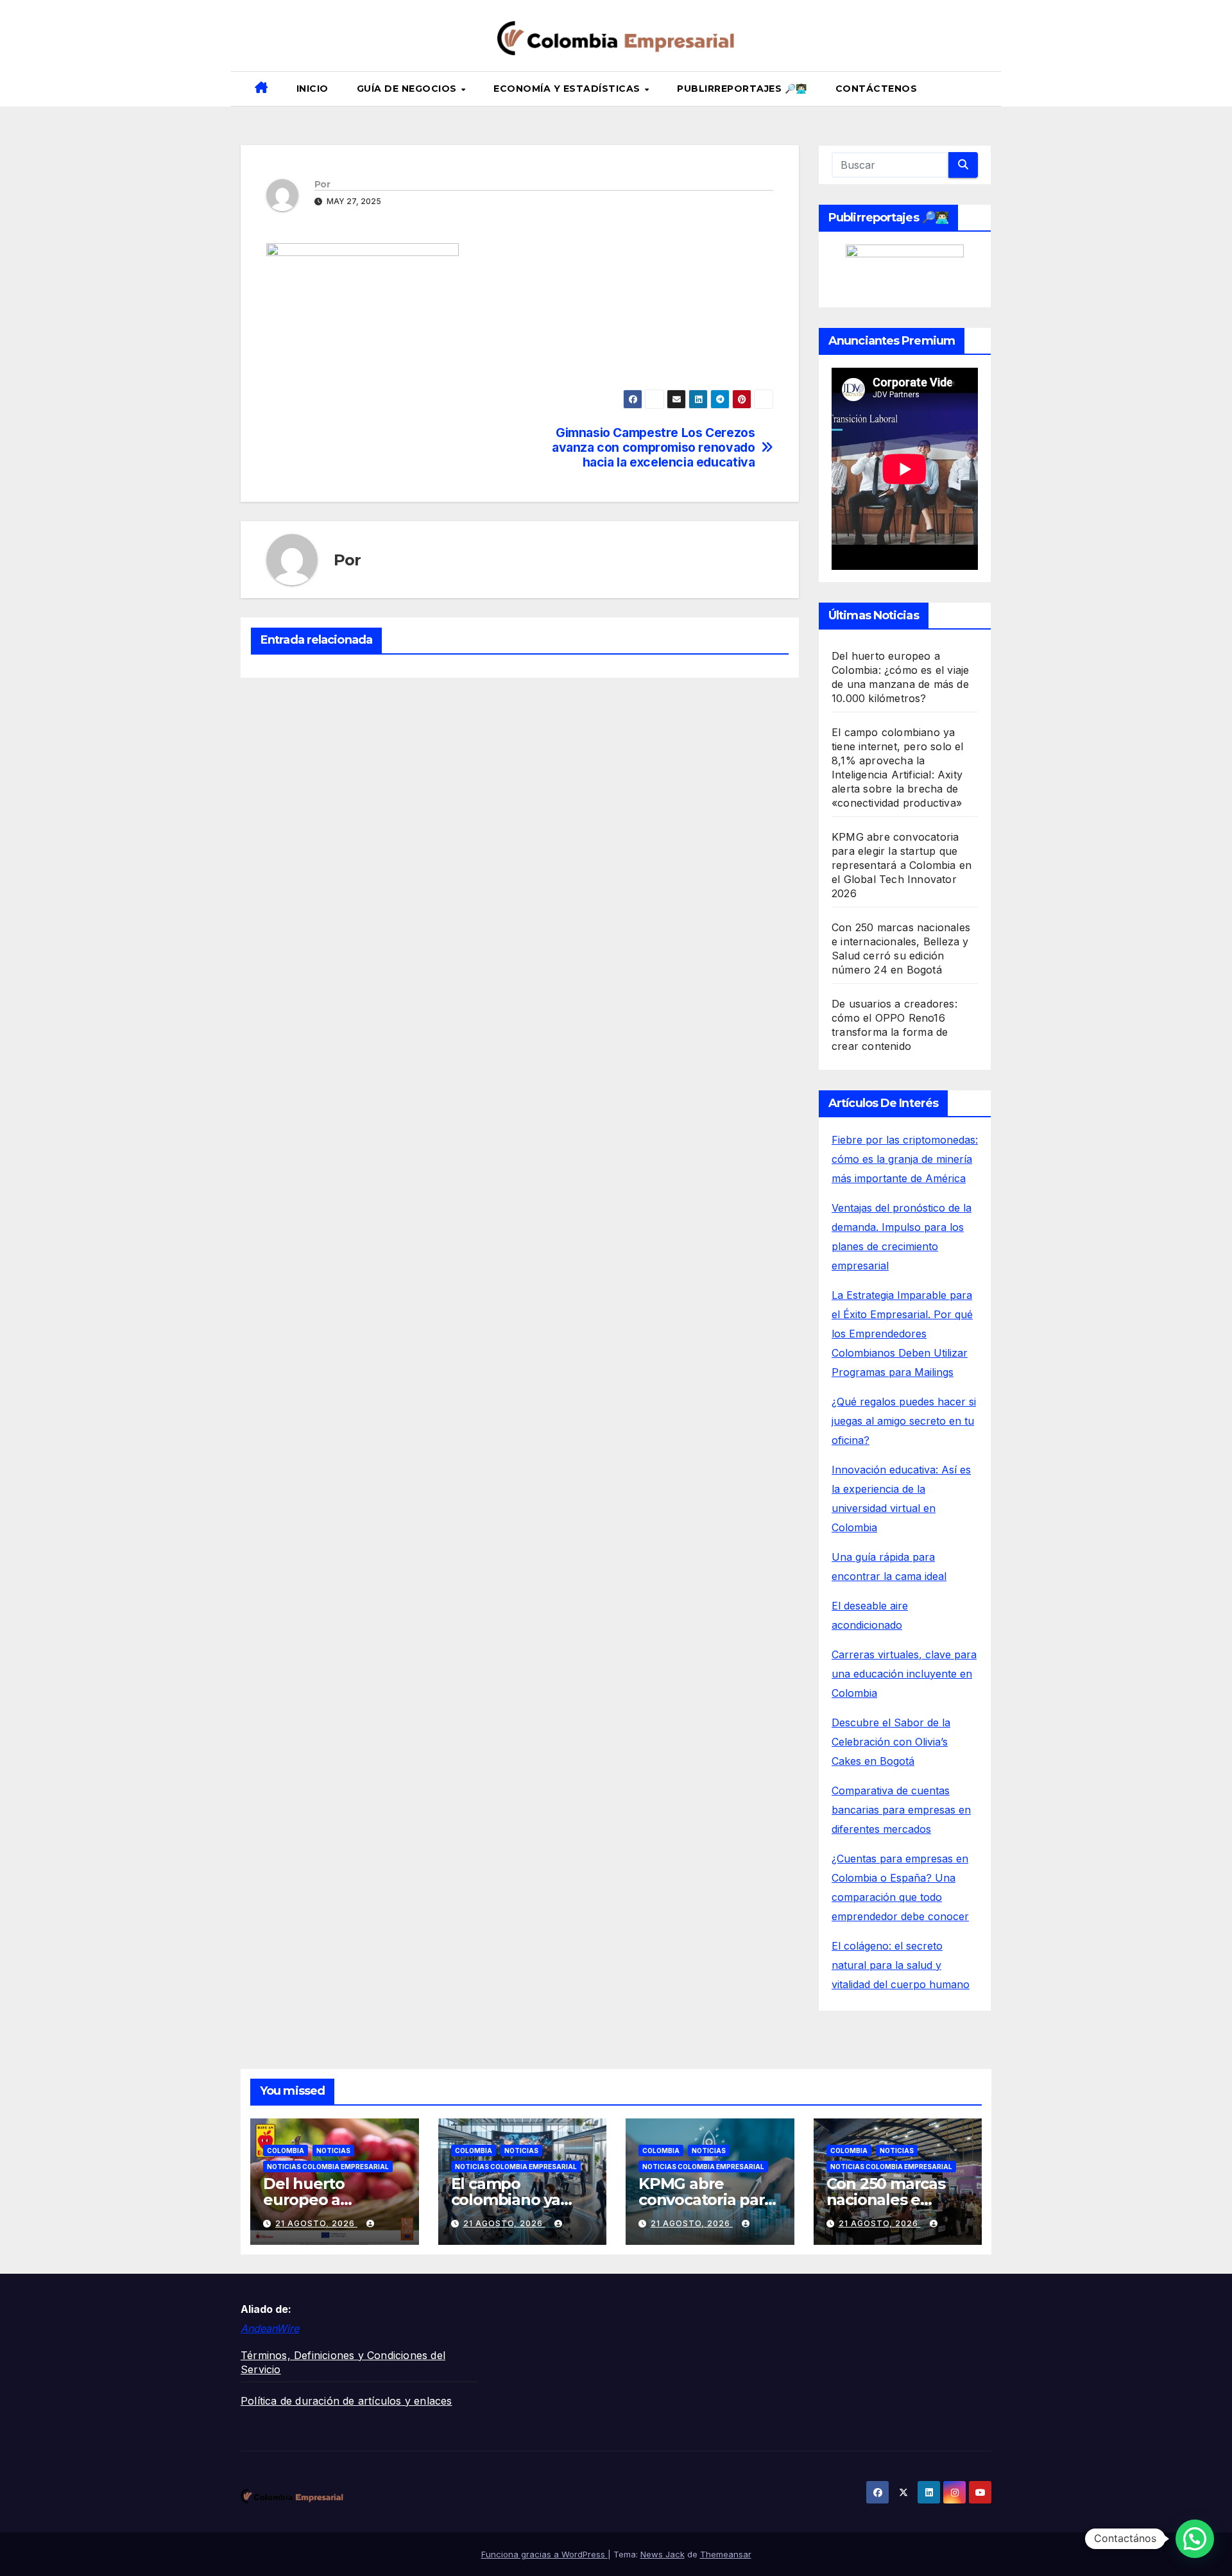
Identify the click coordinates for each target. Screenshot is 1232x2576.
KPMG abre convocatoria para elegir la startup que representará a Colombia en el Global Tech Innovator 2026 (902, 865)
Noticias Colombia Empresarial (328, 2167)
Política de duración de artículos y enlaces (346, 2401)
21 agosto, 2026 (316, 2223)
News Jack (663, 2554)
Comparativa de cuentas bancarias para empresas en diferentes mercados (901, 1810)
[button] (986, 89)
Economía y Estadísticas (568, 89)
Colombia (286, 2151)
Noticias (333, 2151)
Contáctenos (877, 89)
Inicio (312, 89)
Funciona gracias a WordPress (544, 2554)
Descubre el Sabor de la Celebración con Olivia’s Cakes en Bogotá (891, 1742)
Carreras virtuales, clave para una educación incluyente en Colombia (904, 1674)
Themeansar (726, 2554)
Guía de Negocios (408, 89)
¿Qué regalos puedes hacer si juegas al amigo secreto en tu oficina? (904, 1421)
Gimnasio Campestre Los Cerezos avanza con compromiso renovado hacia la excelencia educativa (653, 448)
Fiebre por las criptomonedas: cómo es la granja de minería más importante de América (905, 1159)
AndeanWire (270, 2328)
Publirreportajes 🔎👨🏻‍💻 (742, 89)
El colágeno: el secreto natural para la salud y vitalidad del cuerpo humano (901, 1965)
